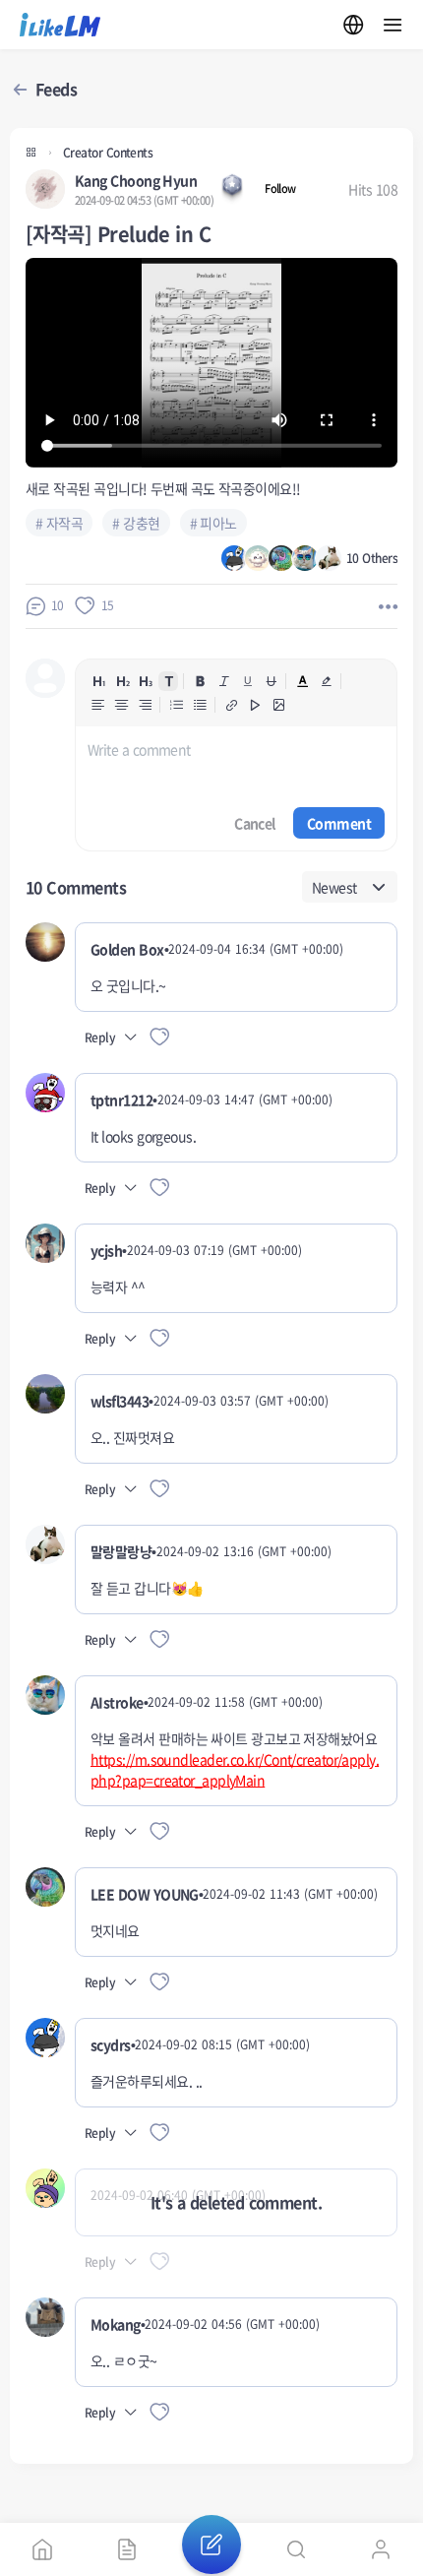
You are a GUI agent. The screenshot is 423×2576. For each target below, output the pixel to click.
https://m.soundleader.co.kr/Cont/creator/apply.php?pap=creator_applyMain (235, 1769)
